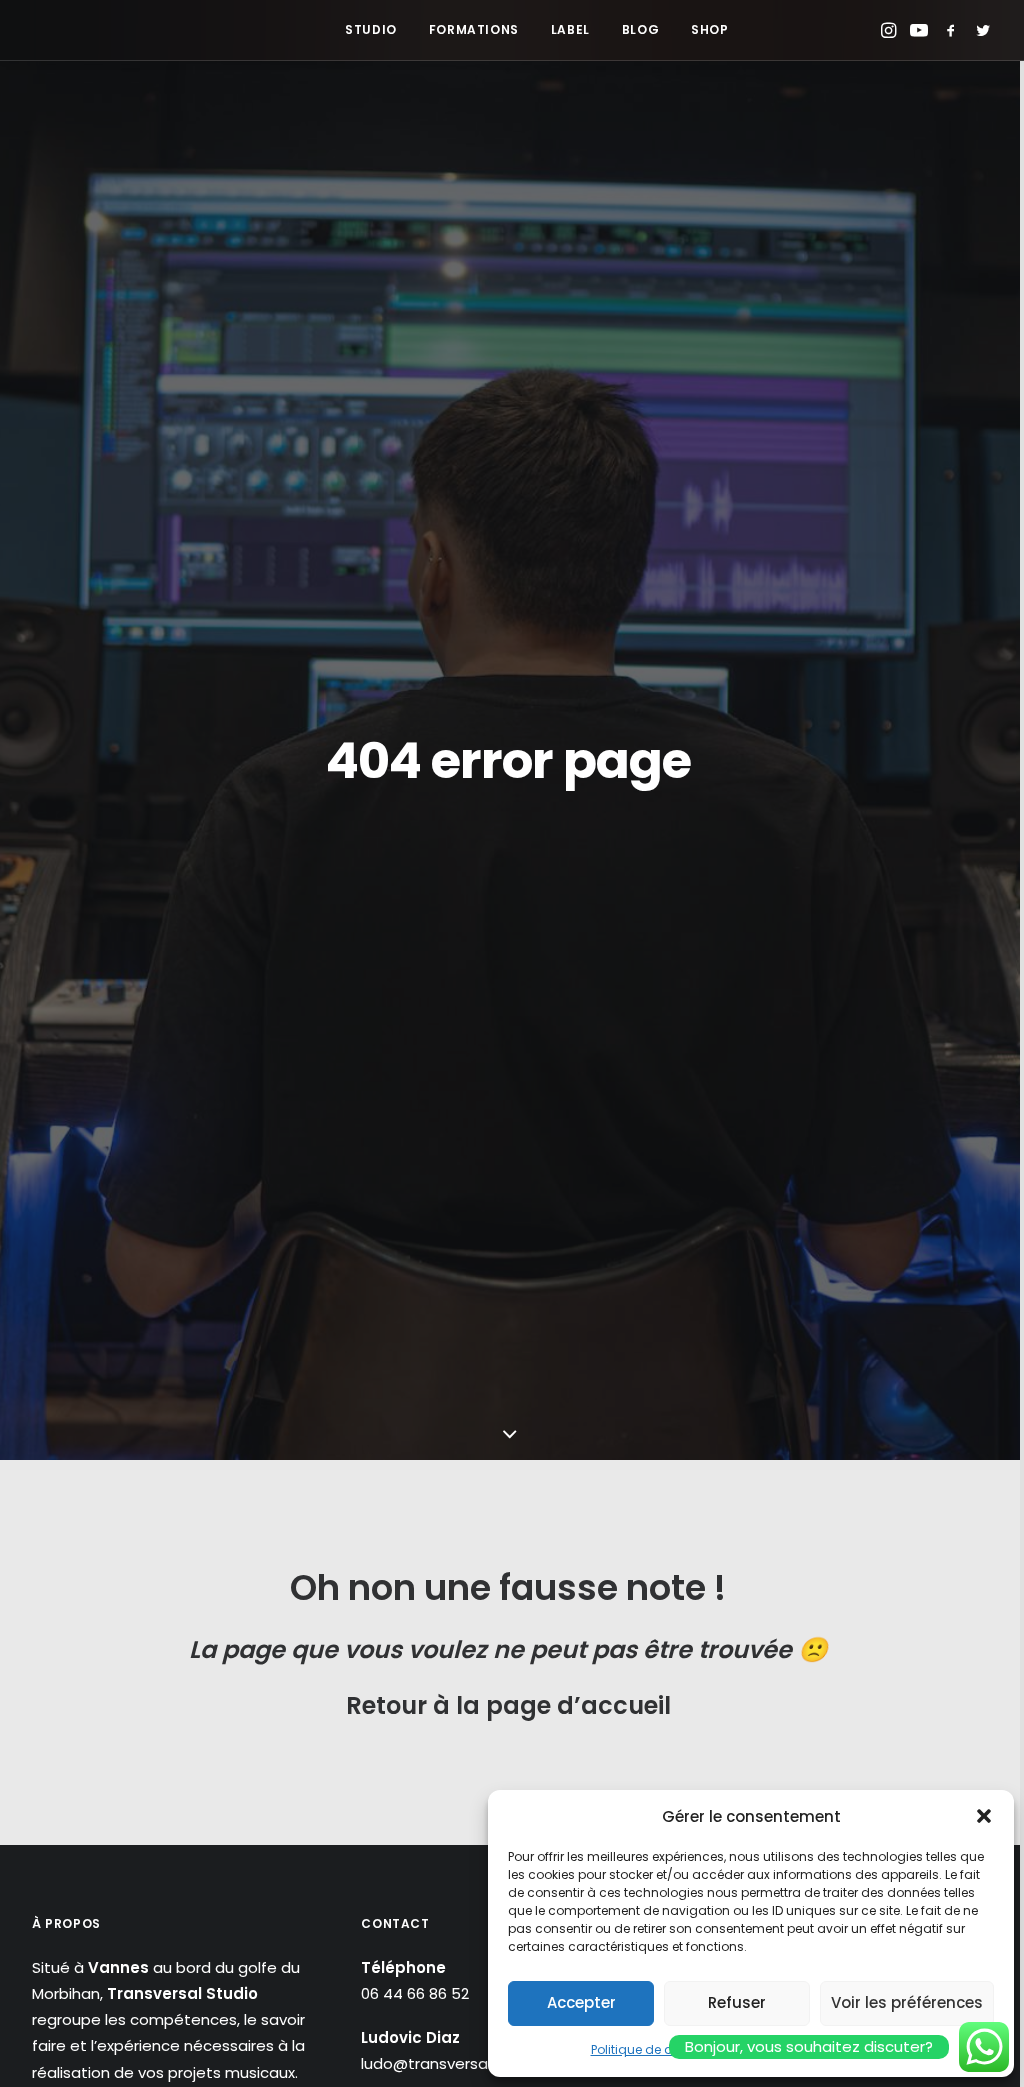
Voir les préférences (907, 2002)
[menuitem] (371, 30)
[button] (984, 1816)
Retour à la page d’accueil (508, 1705)
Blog (640, 29)
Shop (709, 29)
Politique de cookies (651, 2049)
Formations (474, 29)
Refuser (737, 2002)
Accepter (581, 2002)
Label (570, 29)
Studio (371, 29)
